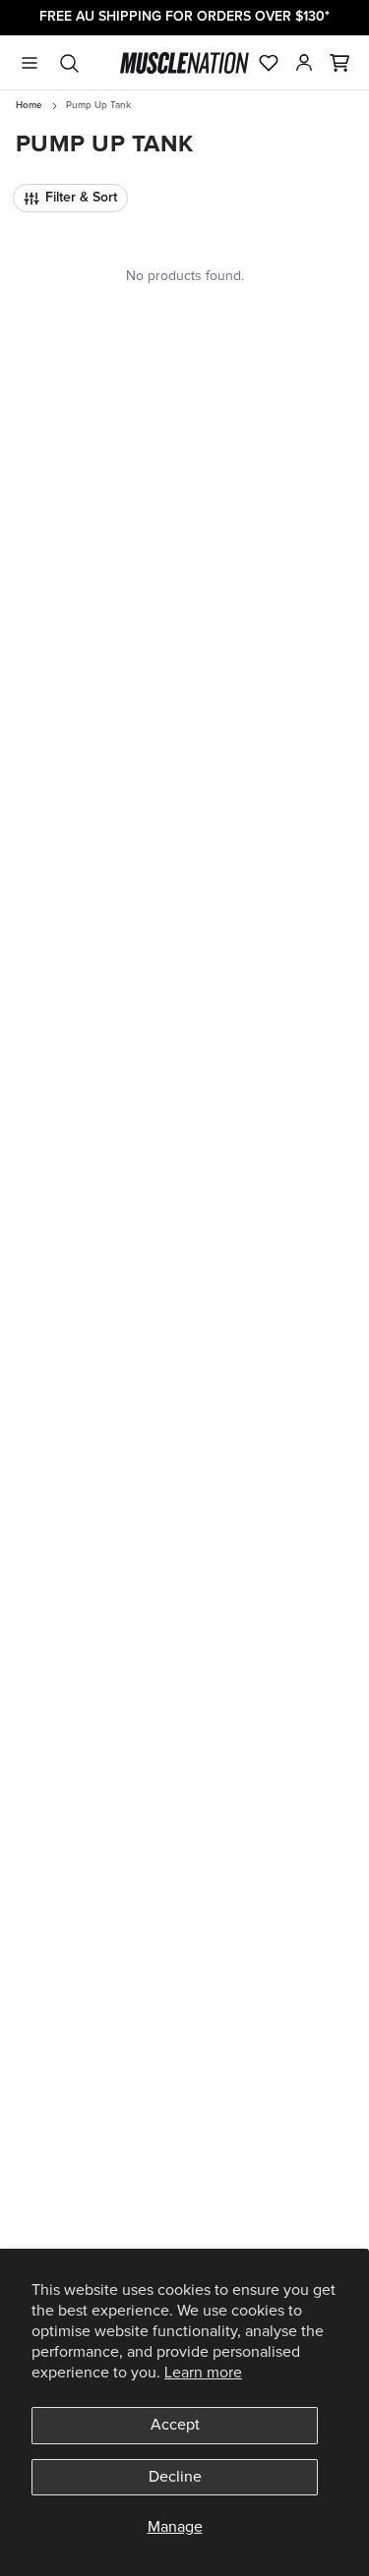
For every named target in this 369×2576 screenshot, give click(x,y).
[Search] (69, 63)
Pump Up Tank (98, 105)
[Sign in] (304, 63)
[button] (339, 63)
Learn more (203, 2373)
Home (29, 105)
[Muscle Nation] (184, 63)
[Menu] (30, 63)
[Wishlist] (269, 63)
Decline (175, 2477)
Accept (175, 2425)
